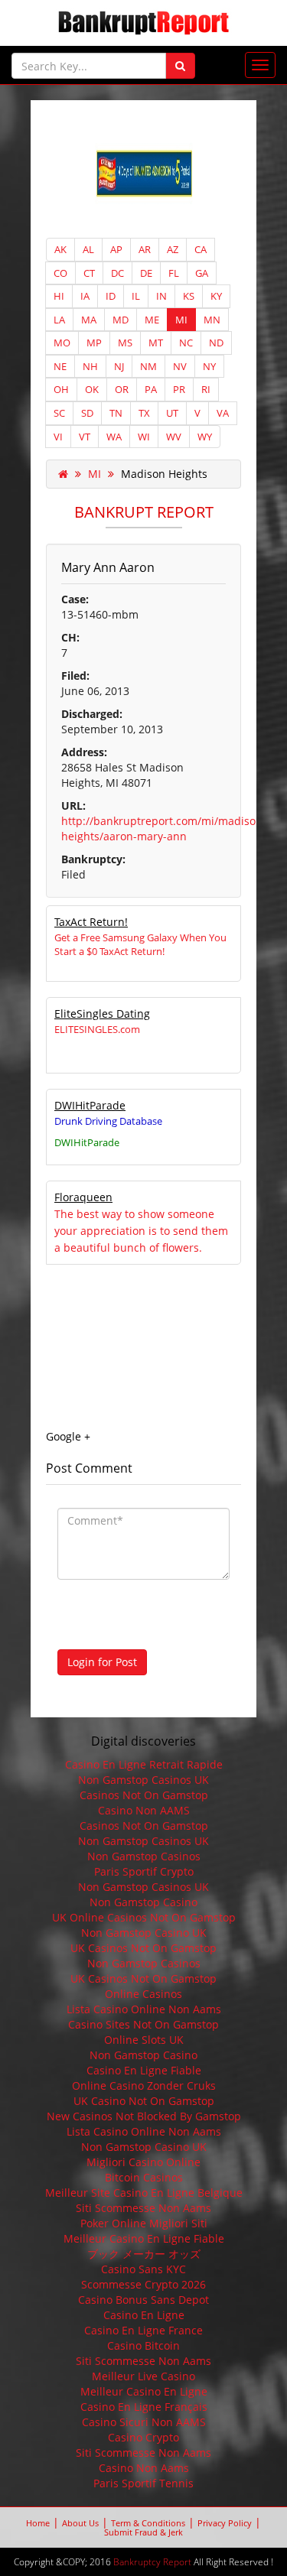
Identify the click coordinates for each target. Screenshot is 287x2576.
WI (144, 437)
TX (144, 413)
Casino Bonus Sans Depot (143, 2300)
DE (146, 273)
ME (152, 320)
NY (209, 366)
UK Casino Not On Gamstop (144, 2101)
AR (145, 249)
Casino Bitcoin (143, 2345)
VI (58, 437)
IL (136, 296)
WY (205, 437)
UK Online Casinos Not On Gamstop (144, 1917)
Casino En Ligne (144, 2315)
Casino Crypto (143, 2437)
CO (60, 273)
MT (156, 343)
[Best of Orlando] (143, 175)
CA (201, 249)
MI (181, 320)
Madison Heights (164, 474)
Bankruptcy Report (152, 2562)
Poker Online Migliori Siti (144, 2223)
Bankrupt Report (144, 512)
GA (202, 273)
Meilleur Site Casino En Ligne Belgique (144, 2193)
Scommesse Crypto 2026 (143, 2284)
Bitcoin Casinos (144, 2177)
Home (38, 2523)
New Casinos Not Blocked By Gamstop (144, 2116)
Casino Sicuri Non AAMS (144, 2422)
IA (85, 296)
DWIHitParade (90, 1105)
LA (59, 320)
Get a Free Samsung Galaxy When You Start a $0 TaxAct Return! (140, 944)
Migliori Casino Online (143, 2162)
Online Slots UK (144, 2040)
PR (179, 389)
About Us (80, 2523)
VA (223, 413)
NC (186, 343)
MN (212, 320)
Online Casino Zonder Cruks (144, 2085)
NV (180, 366)
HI (59, 296)
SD (87, 413)
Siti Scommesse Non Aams (143, 2208)
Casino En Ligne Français (144, 2407)
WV (174, 437)
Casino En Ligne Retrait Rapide (144, 1764)
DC (117, 273)
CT (89, 273)
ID (111, 296)
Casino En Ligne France (143, 2330)
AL (88, 249)
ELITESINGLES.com (97, 1029)
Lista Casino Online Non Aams (144, 2009)
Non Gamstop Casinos (144, 1856)
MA (89, 320)
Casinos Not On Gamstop (144, 1795)
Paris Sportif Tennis (143, 2483)
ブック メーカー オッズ (144, 2254)
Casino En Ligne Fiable (144, 2070)
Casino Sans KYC (143, 2269)
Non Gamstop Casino (143, 1902)
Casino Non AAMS (144, 1810)
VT (85, 437)
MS (125, 343)
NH (90, 366)
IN (161, 296)
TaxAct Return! (91, 922)
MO (62, 343)
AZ (173, 249)
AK (60, 249)
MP (94, 343)
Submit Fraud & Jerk (143, 2532)
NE (60, 366)
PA (151, 389)
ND (216, 343)
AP (116, 249)
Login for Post (102, 1662)
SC (59, 413)
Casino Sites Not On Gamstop (143, 2024)
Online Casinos (143, 1994)
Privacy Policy (225, 2523)
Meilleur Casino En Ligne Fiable (144, 2238)
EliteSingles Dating (102, 1014)
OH (61, 389)
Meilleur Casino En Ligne (144, 2391)
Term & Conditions (148, 2523)
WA (114, 437)
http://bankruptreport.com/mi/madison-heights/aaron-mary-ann (164, 828)
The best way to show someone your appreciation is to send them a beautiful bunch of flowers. (141, 1231)
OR (122, 389)
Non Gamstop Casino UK (144, 1933)
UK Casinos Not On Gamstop (143, 1948)
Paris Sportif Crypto (144, 1871)
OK (92, 389)
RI (206, 389)
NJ (119, 366)
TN (116, 413)
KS (189, 296)
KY (216, 296)
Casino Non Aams (144, 2468)
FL (174, 273)
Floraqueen (83, 1197)
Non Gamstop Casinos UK (143, 1780)
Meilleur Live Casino (143, 2376)
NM (148, 366)
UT (172, 413)
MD (121, 320)
